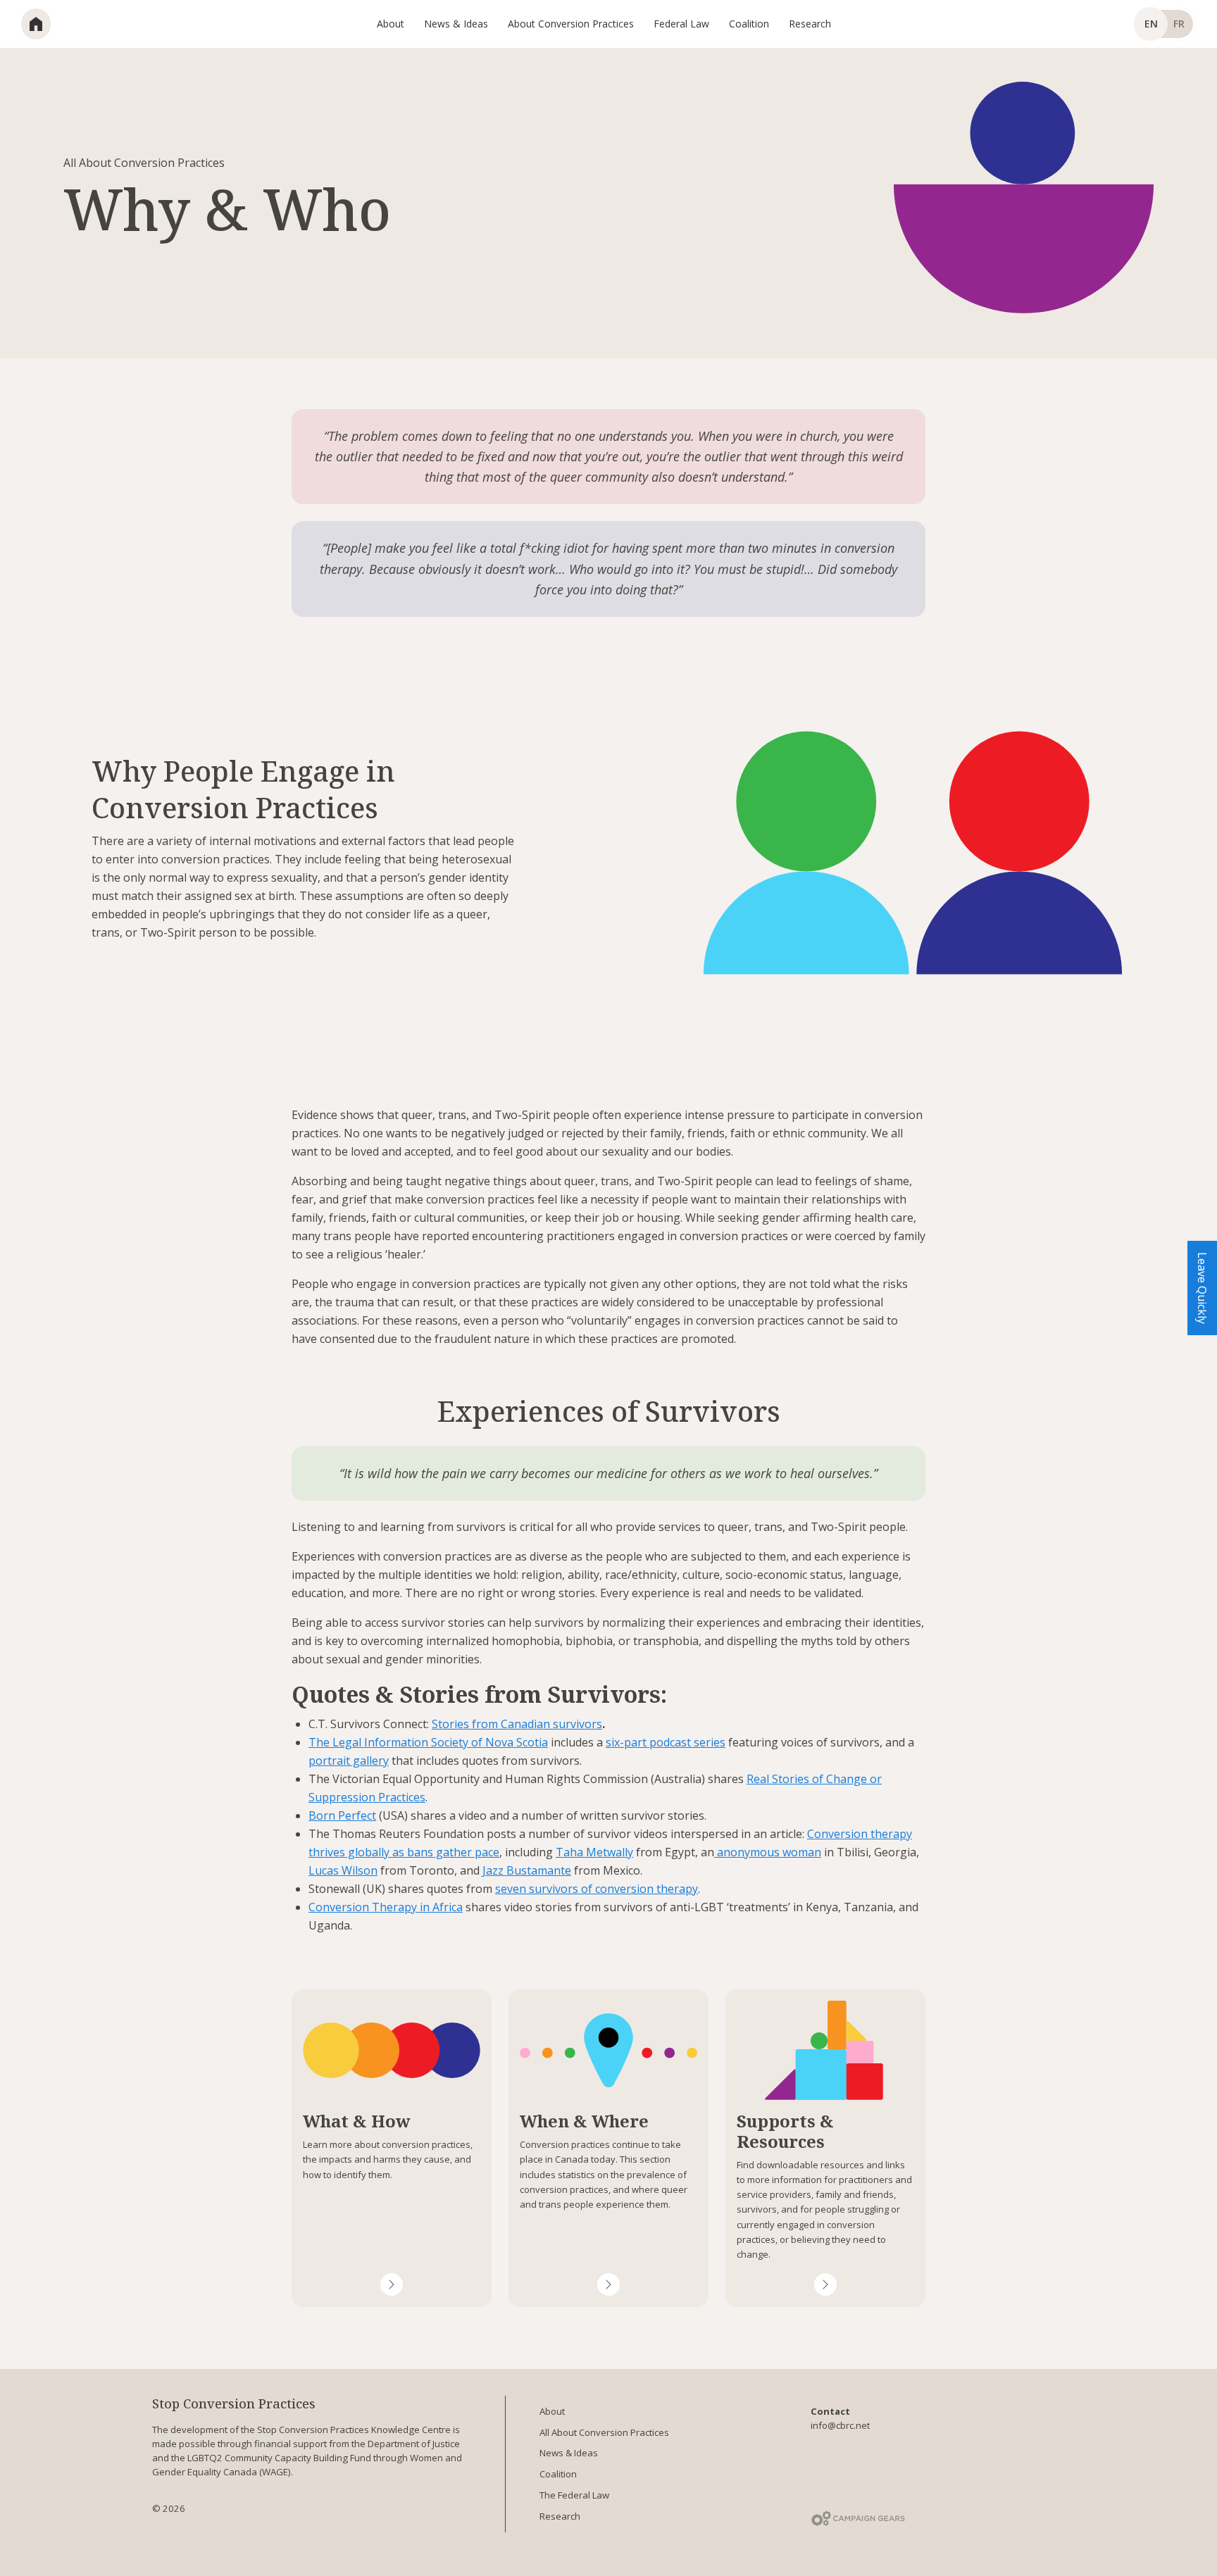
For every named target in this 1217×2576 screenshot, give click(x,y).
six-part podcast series (666, 1742)
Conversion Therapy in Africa (386, 1907)
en (1151, 24)
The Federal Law (574, 2495)
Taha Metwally (594, 1852)
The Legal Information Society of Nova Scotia (428, 1742)
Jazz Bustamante (527, 1870)
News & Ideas (569, 2453)
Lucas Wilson (343, 1870)
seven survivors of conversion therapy (597, 1889)
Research (560, 2516)
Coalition (558, 2474)
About (552, 2411)
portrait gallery (349, 1761)
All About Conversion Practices (604, 2432)
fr (1179, 24)
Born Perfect (342, 1815)
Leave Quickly (1202, 1288)
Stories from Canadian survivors (517, 1724)
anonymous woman (768, 1852)
